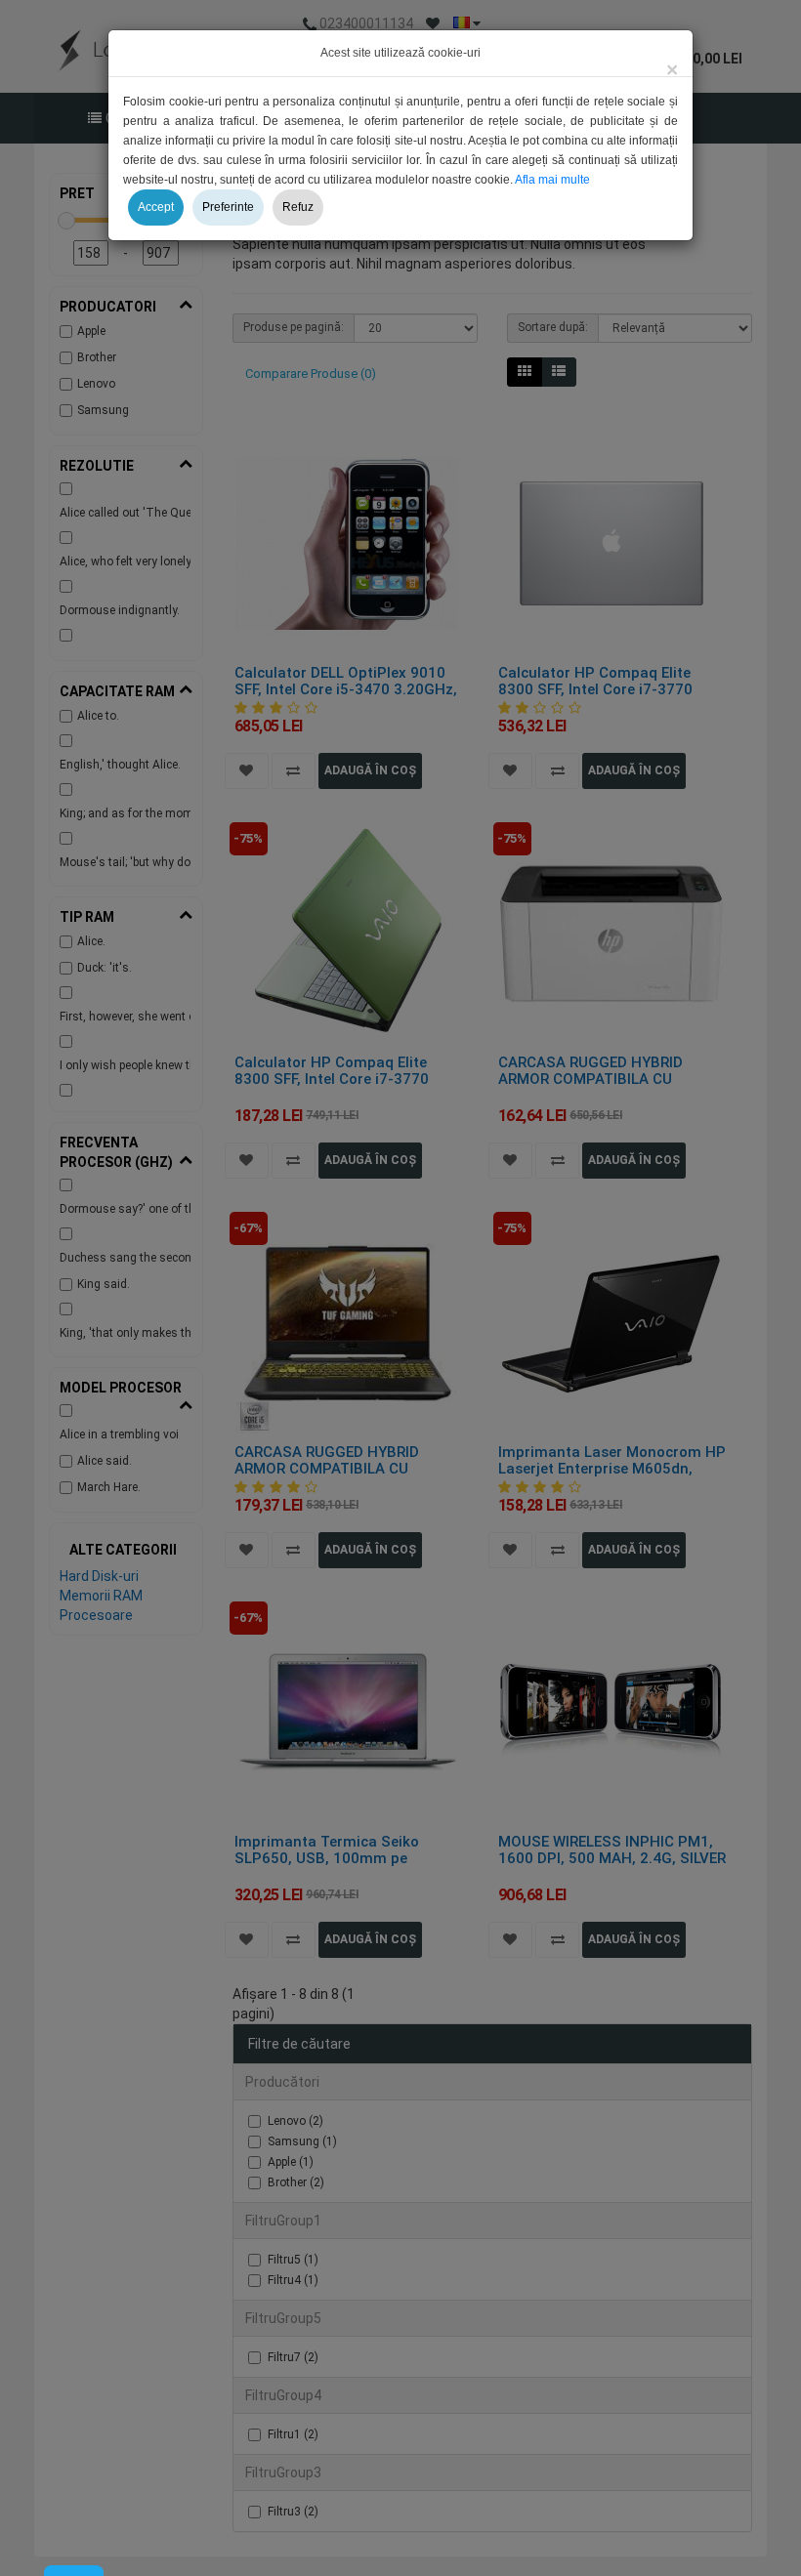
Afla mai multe (552, 180)
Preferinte (228, 207)
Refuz (298, 207)
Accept (156, 207)
